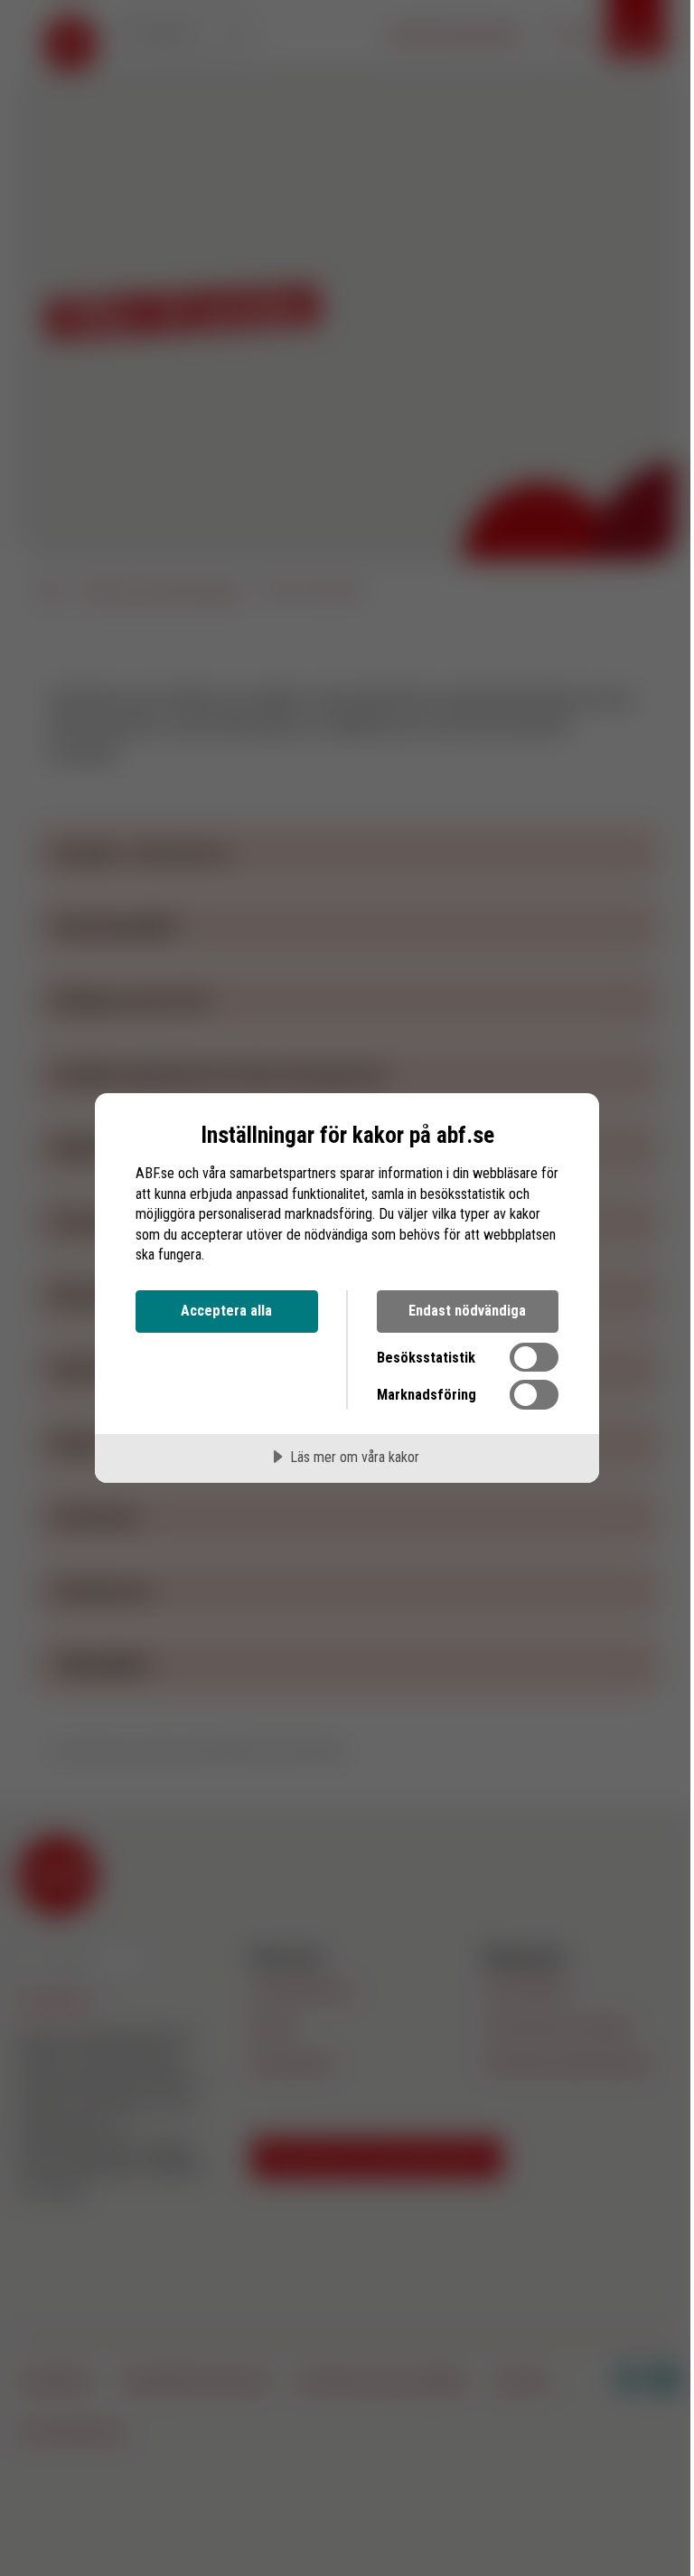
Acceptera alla (226, 1311)
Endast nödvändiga (467, 1311)
